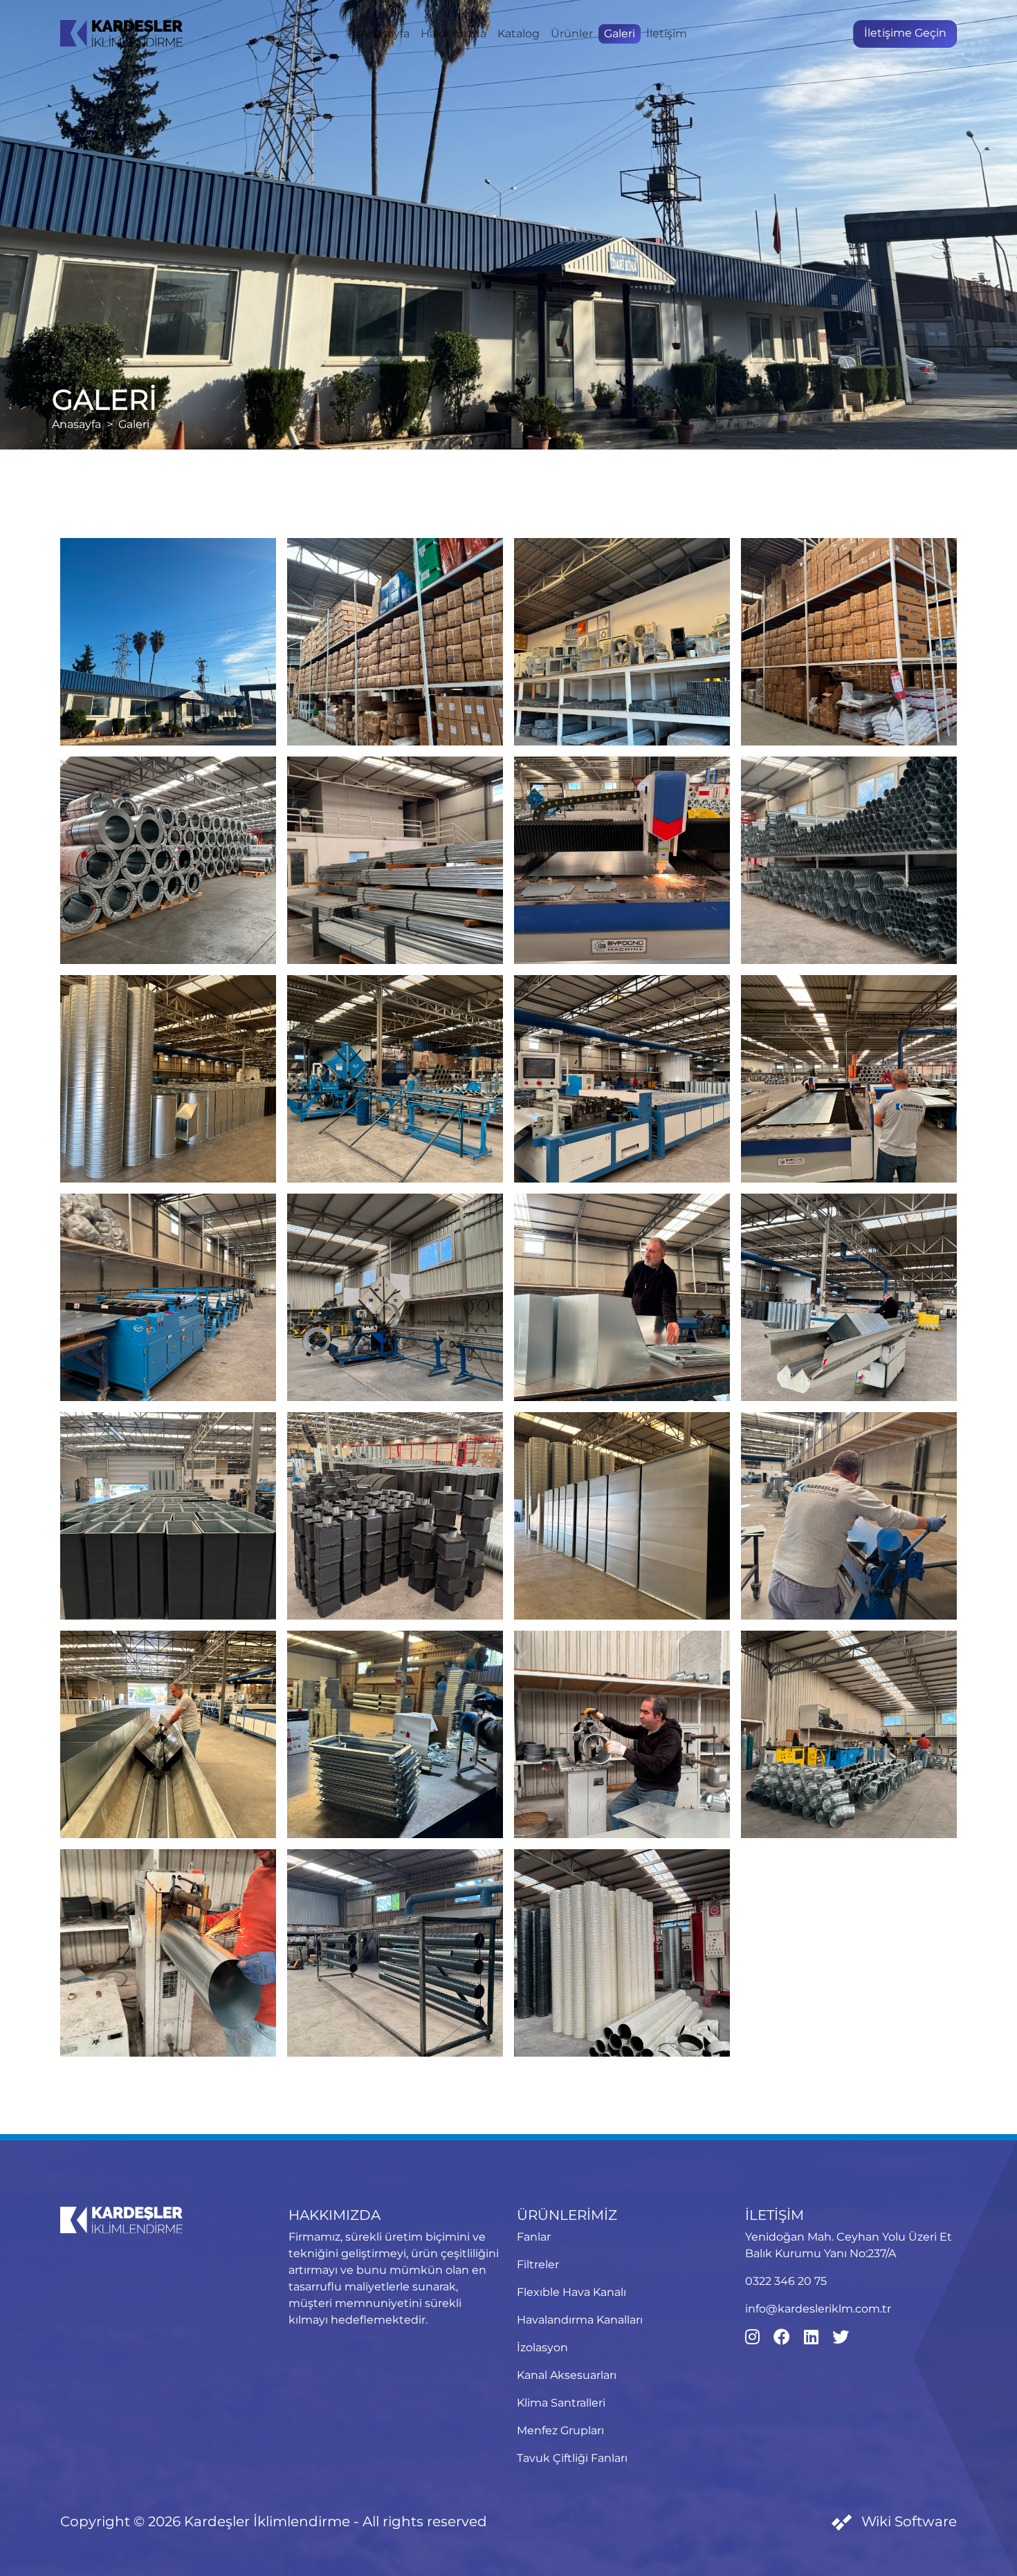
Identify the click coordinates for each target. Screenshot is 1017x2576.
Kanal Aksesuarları (567, 2375)
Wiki (907, 2521)
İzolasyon (542, 2347)
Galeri (620, 34)
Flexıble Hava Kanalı (571, 2292)
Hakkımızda (453, 34)
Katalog (519, 34)
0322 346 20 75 (786, 2281)
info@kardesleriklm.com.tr (818, 2309)
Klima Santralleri (561, 2403)
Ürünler (572, 34)
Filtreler (538, 2264)
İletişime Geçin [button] (905, 33)
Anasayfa (385, 34)
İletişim (667, 34)
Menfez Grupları (560, 2430)
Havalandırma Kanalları (580, 2320)
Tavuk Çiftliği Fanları (572, 2458)
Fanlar (534, 2237)
